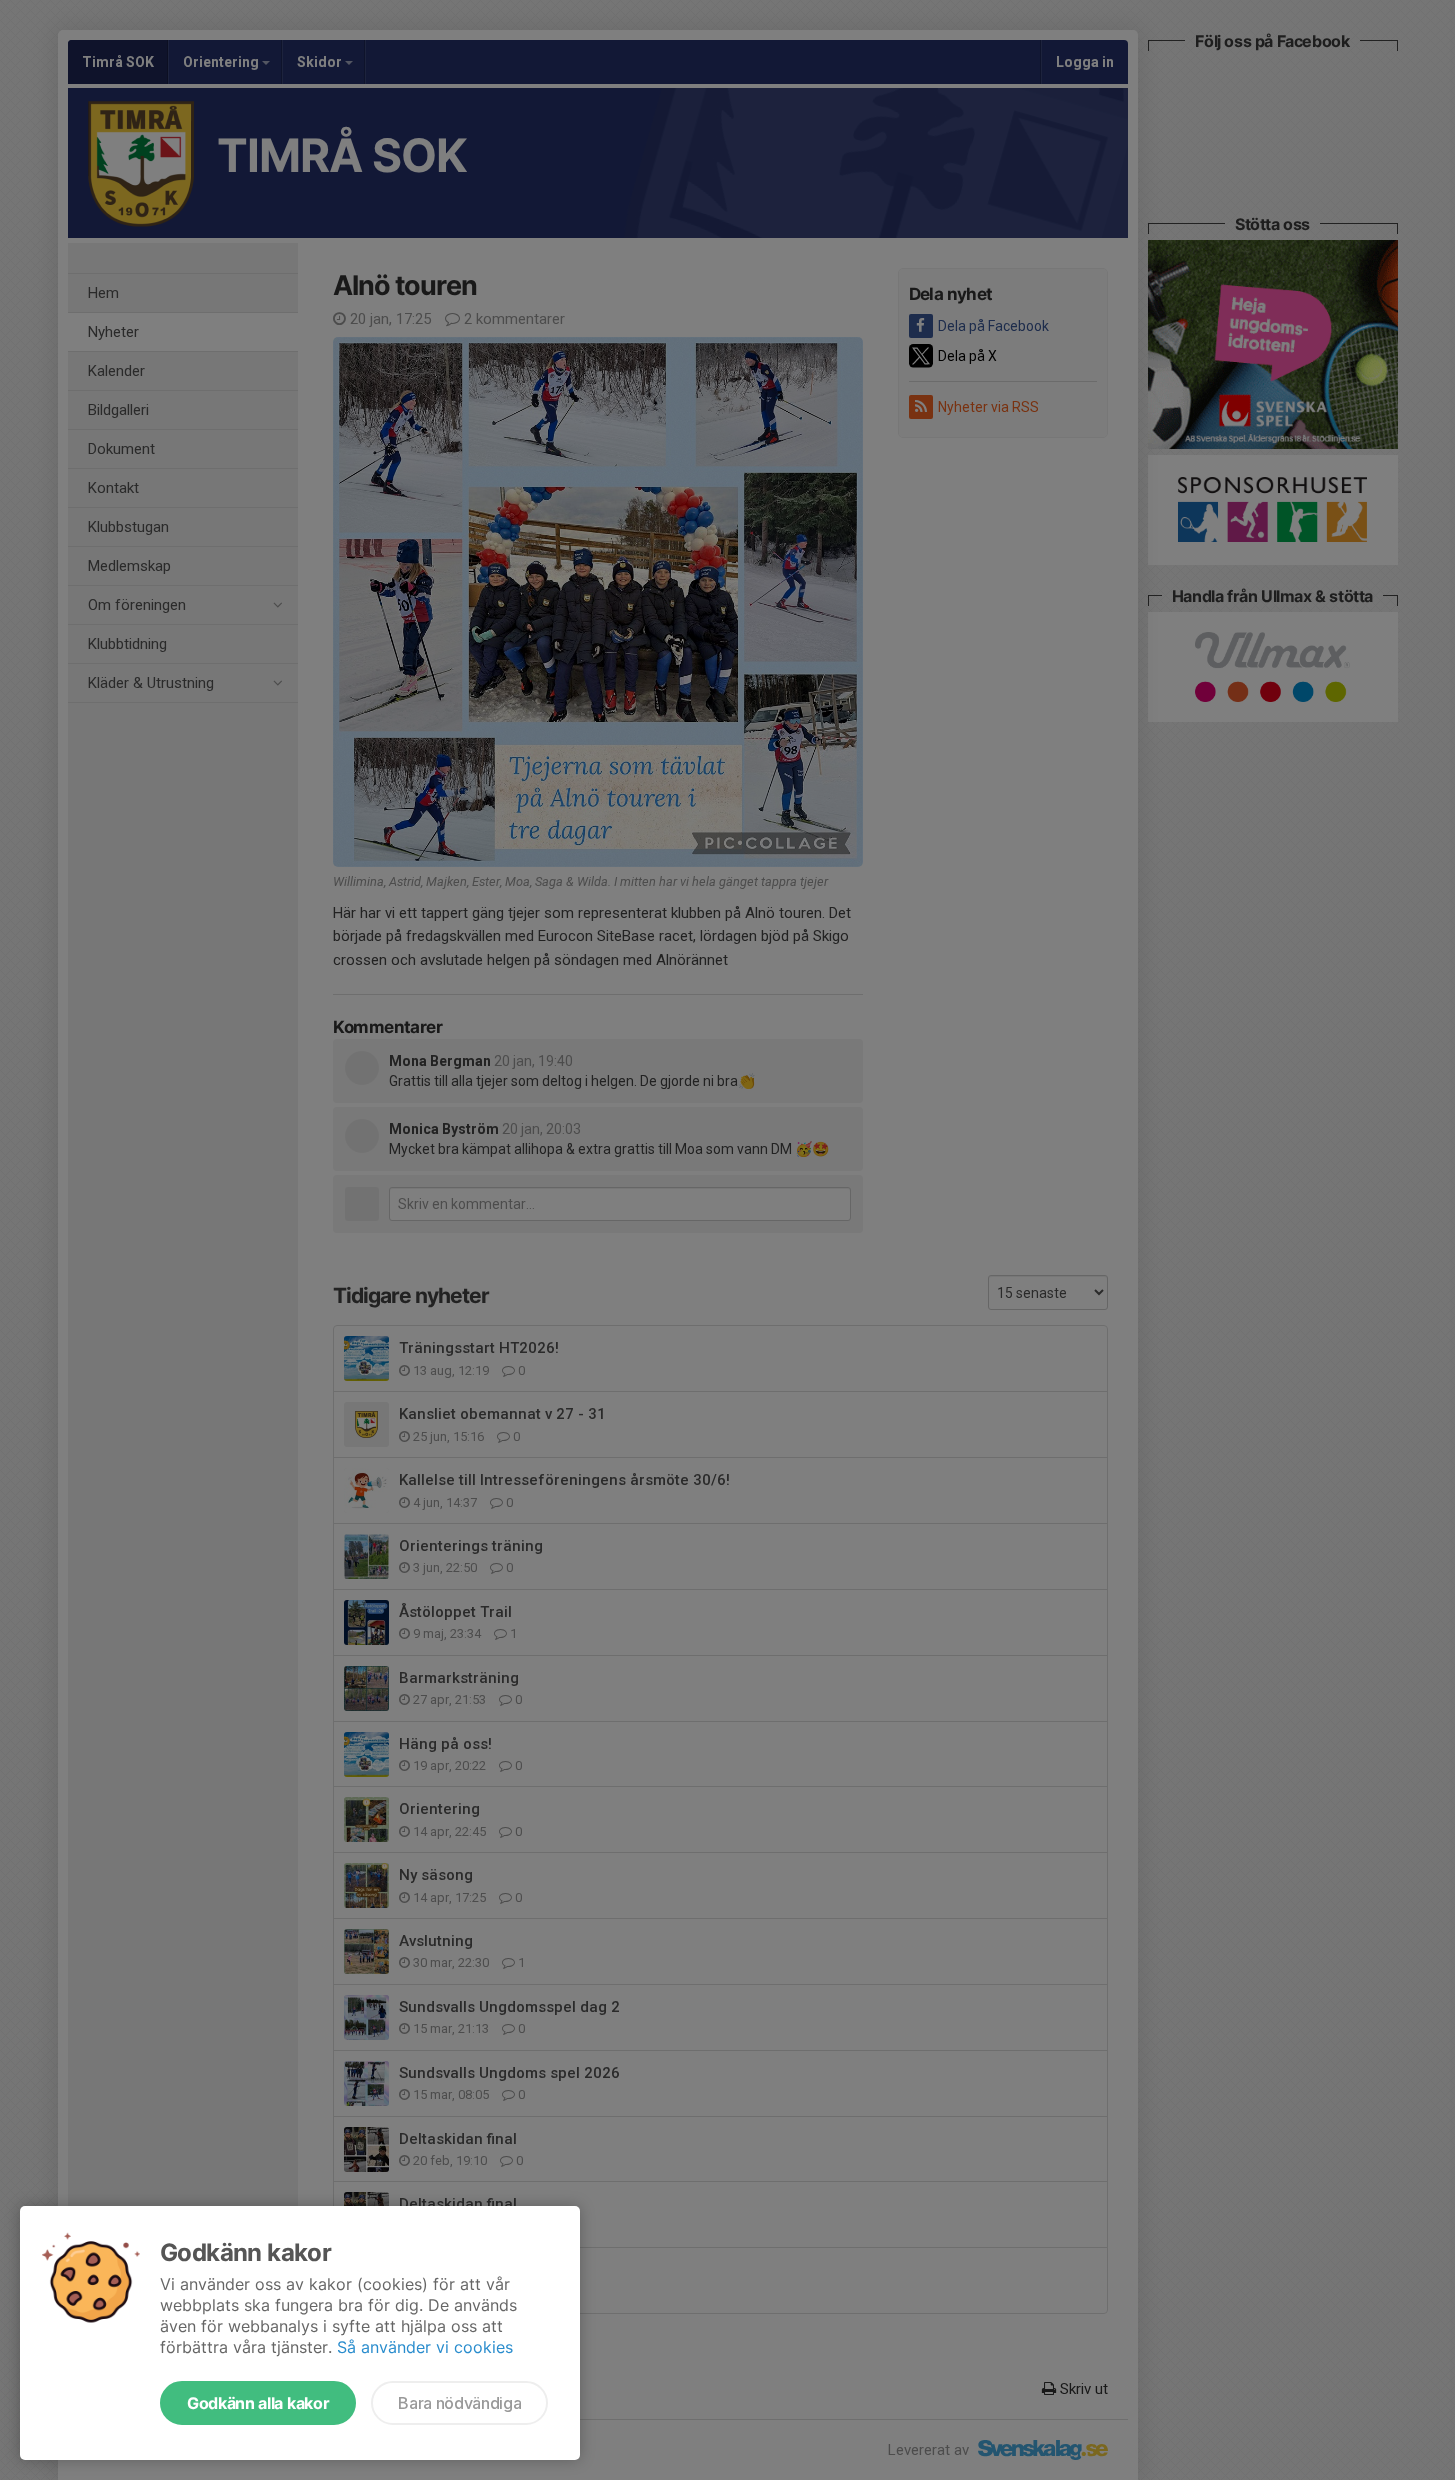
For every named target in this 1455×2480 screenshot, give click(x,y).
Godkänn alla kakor (258, 2403)
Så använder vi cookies (425, 2347)
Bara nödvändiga (459, 2403)
